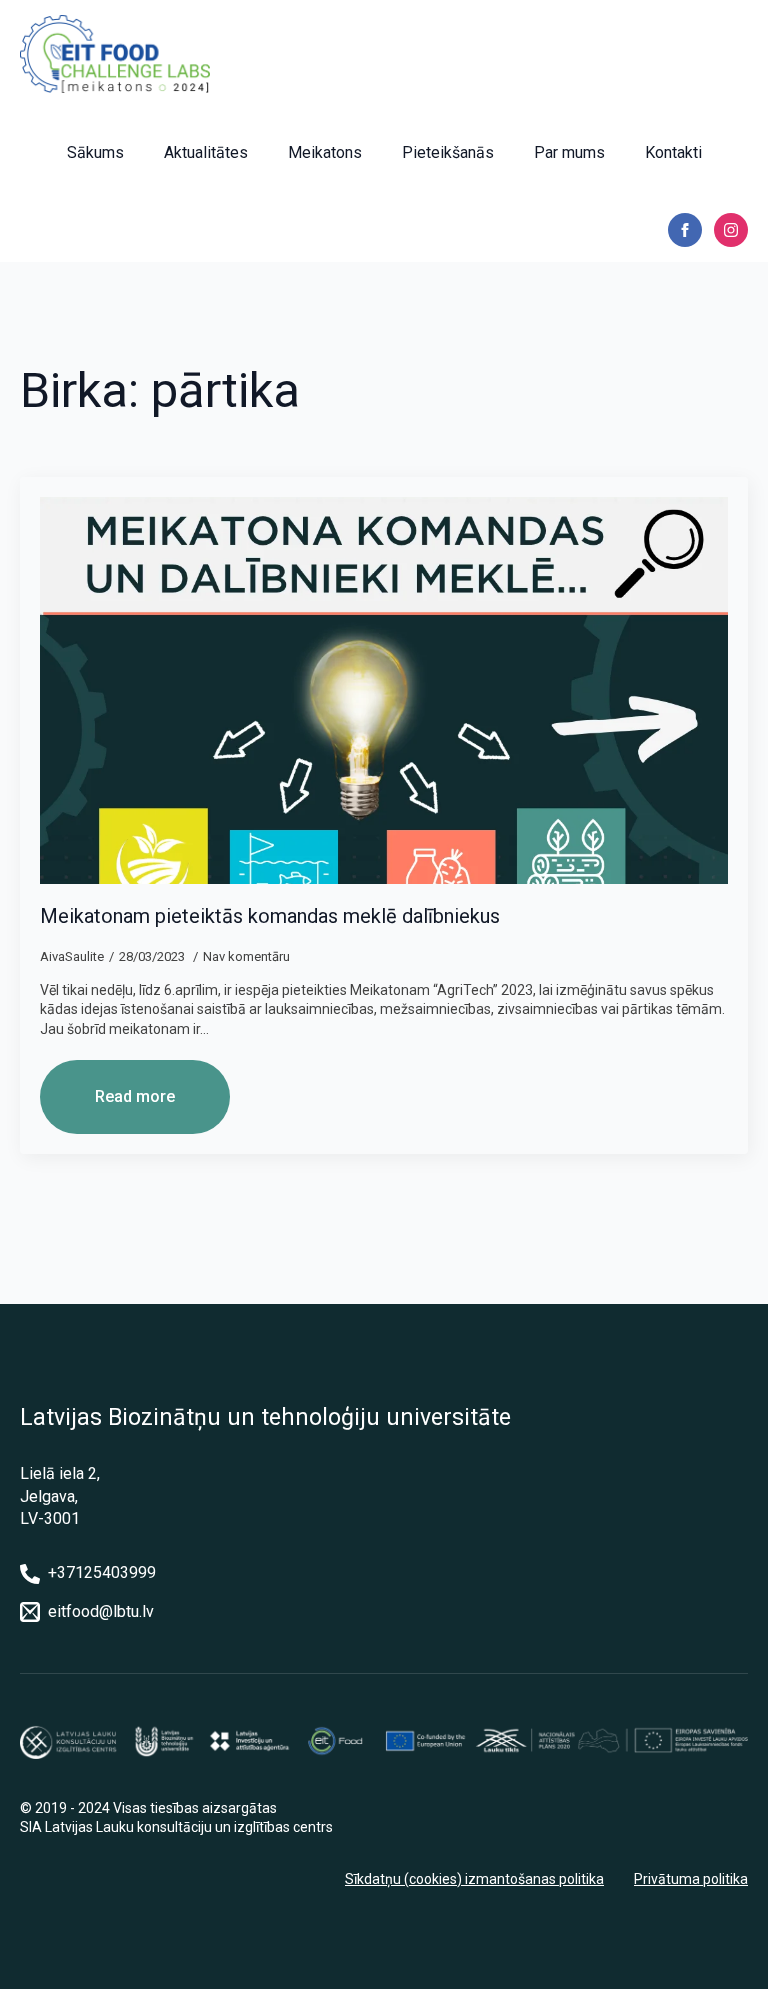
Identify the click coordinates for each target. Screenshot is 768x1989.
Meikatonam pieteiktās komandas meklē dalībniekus (270, 916)
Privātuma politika (691, 1879)
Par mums (569, 152)
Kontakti (673, 152)
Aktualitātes (206, 152)
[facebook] (685, 230)
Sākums (95, 152)
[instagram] (731, 230)
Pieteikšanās (448, 152)
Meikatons (325, 152)
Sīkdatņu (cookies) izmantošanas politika (474, 1879)
